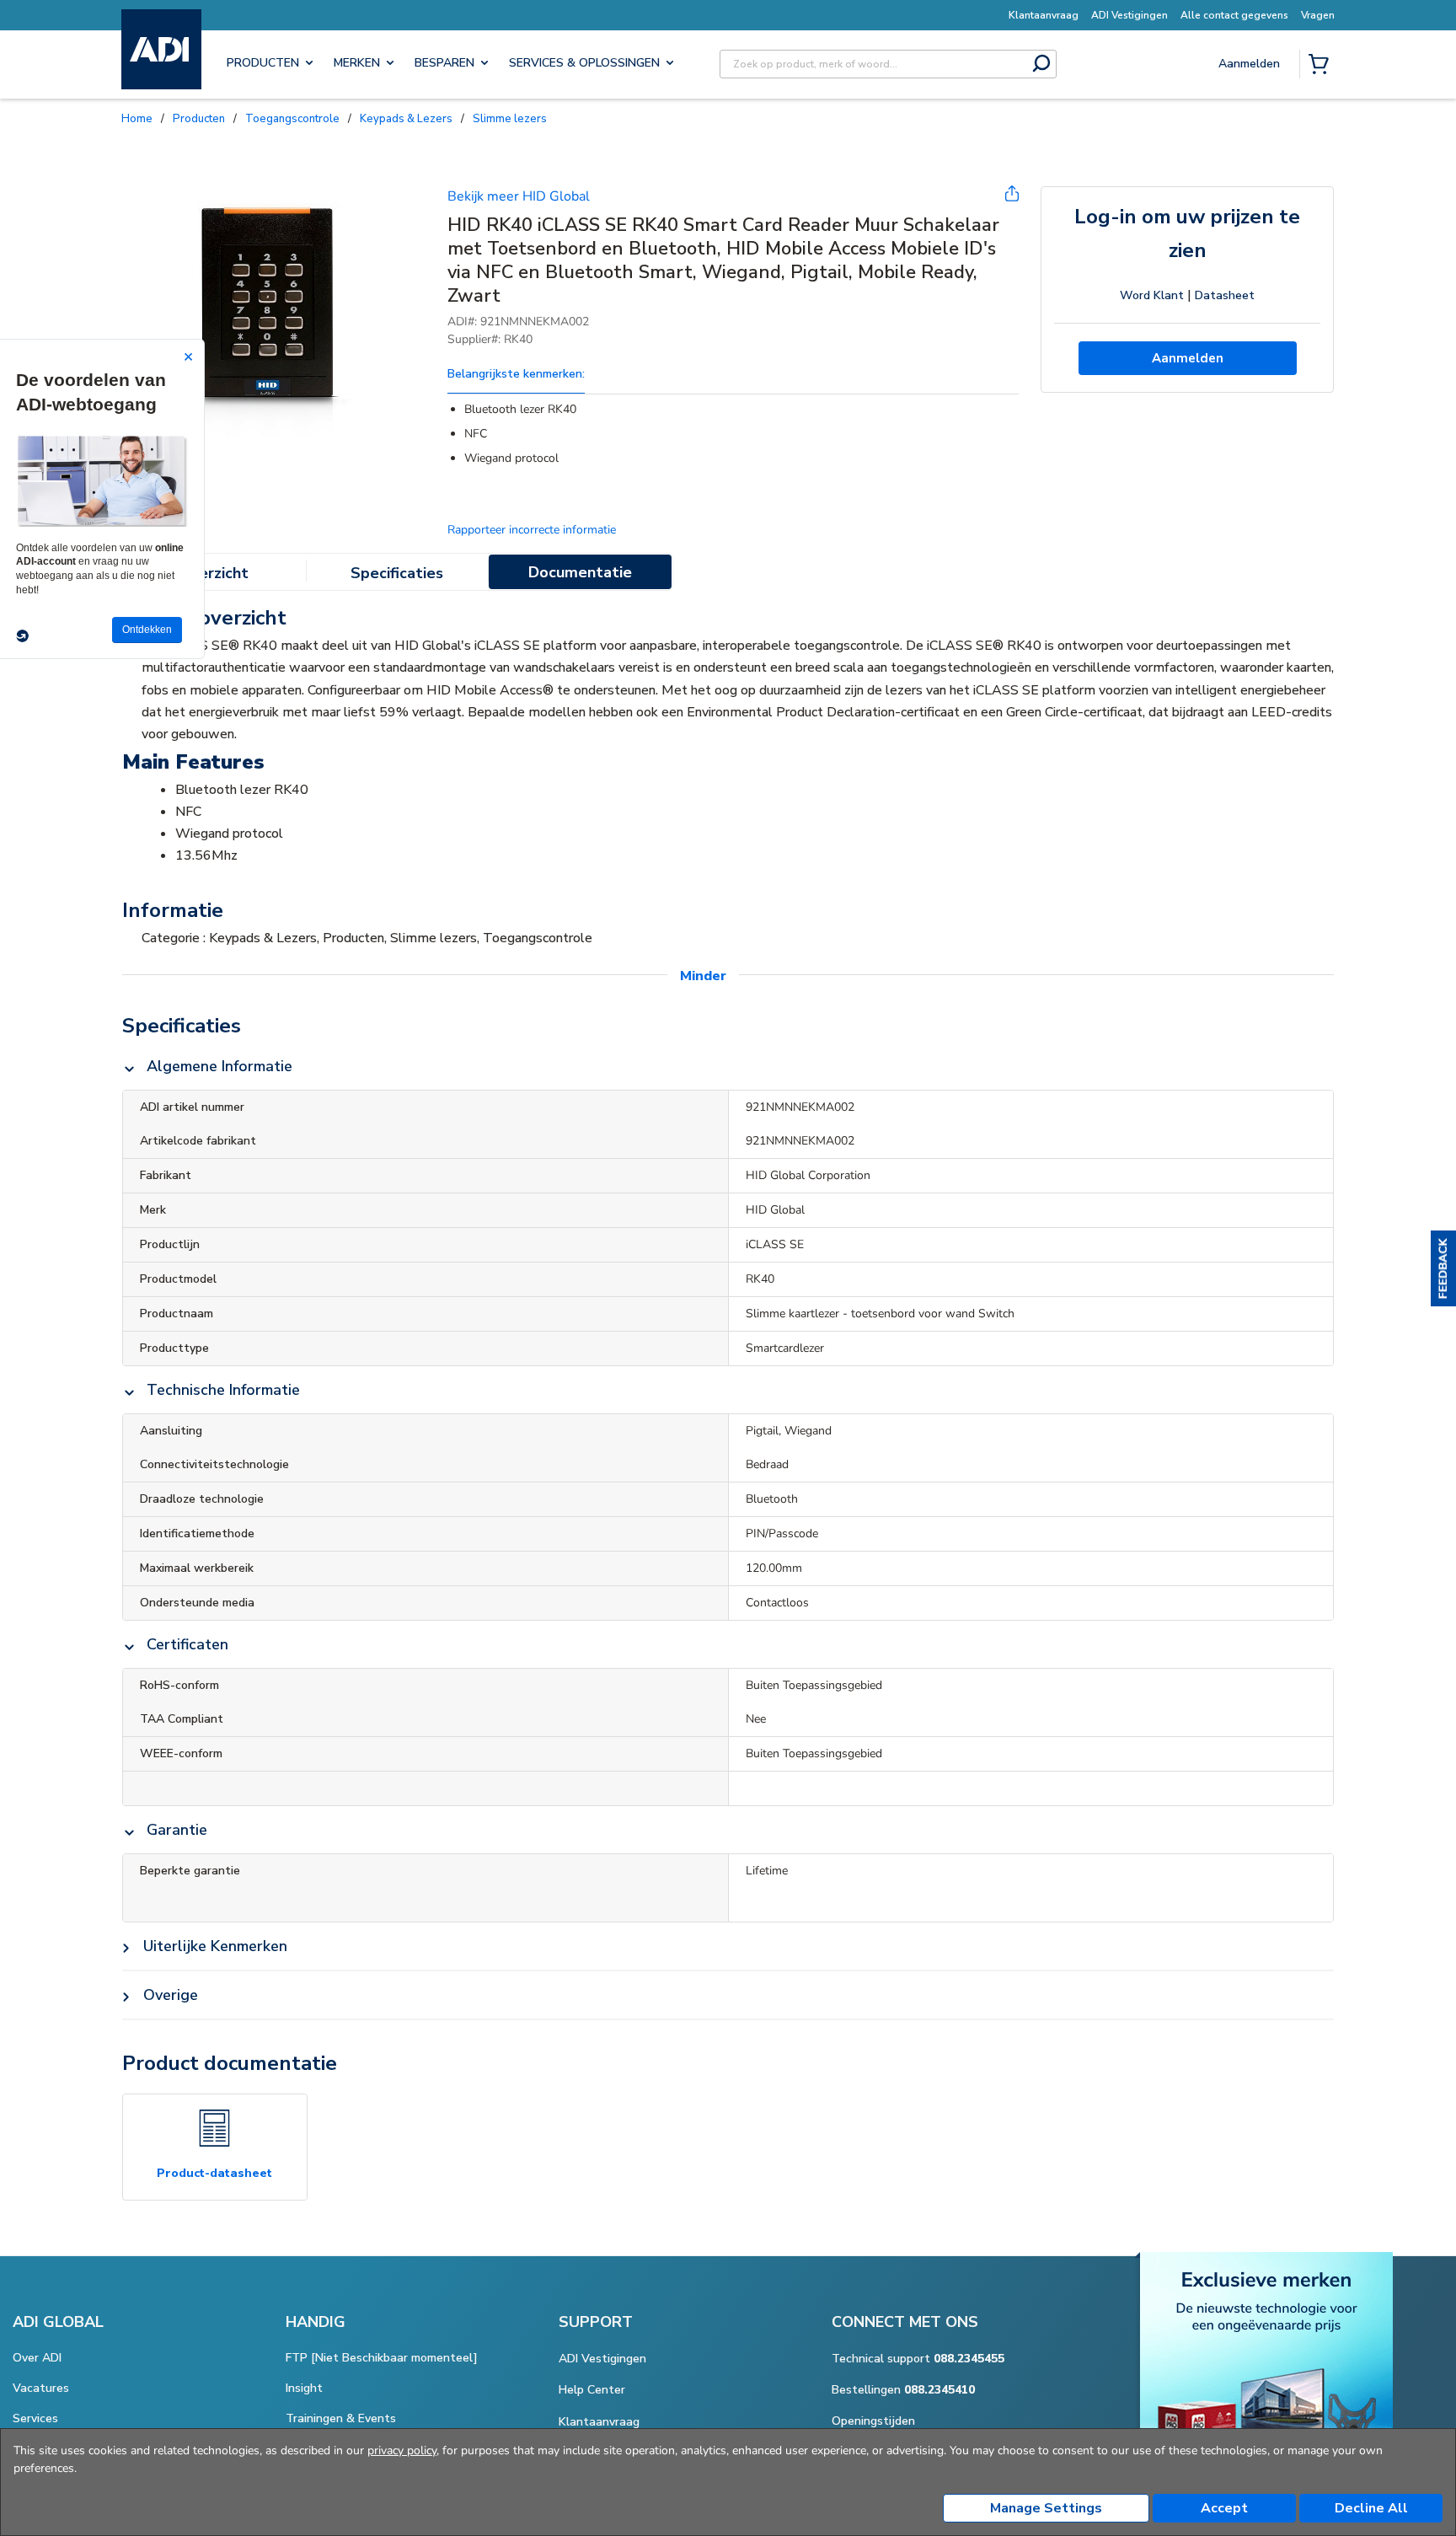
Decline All (1371, 2508)
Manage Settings (1046, 2508)
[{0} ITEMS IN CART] (1322, 66)
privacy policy (402, 2450)
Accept (1224, 2508)
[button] (1443, 1268)
